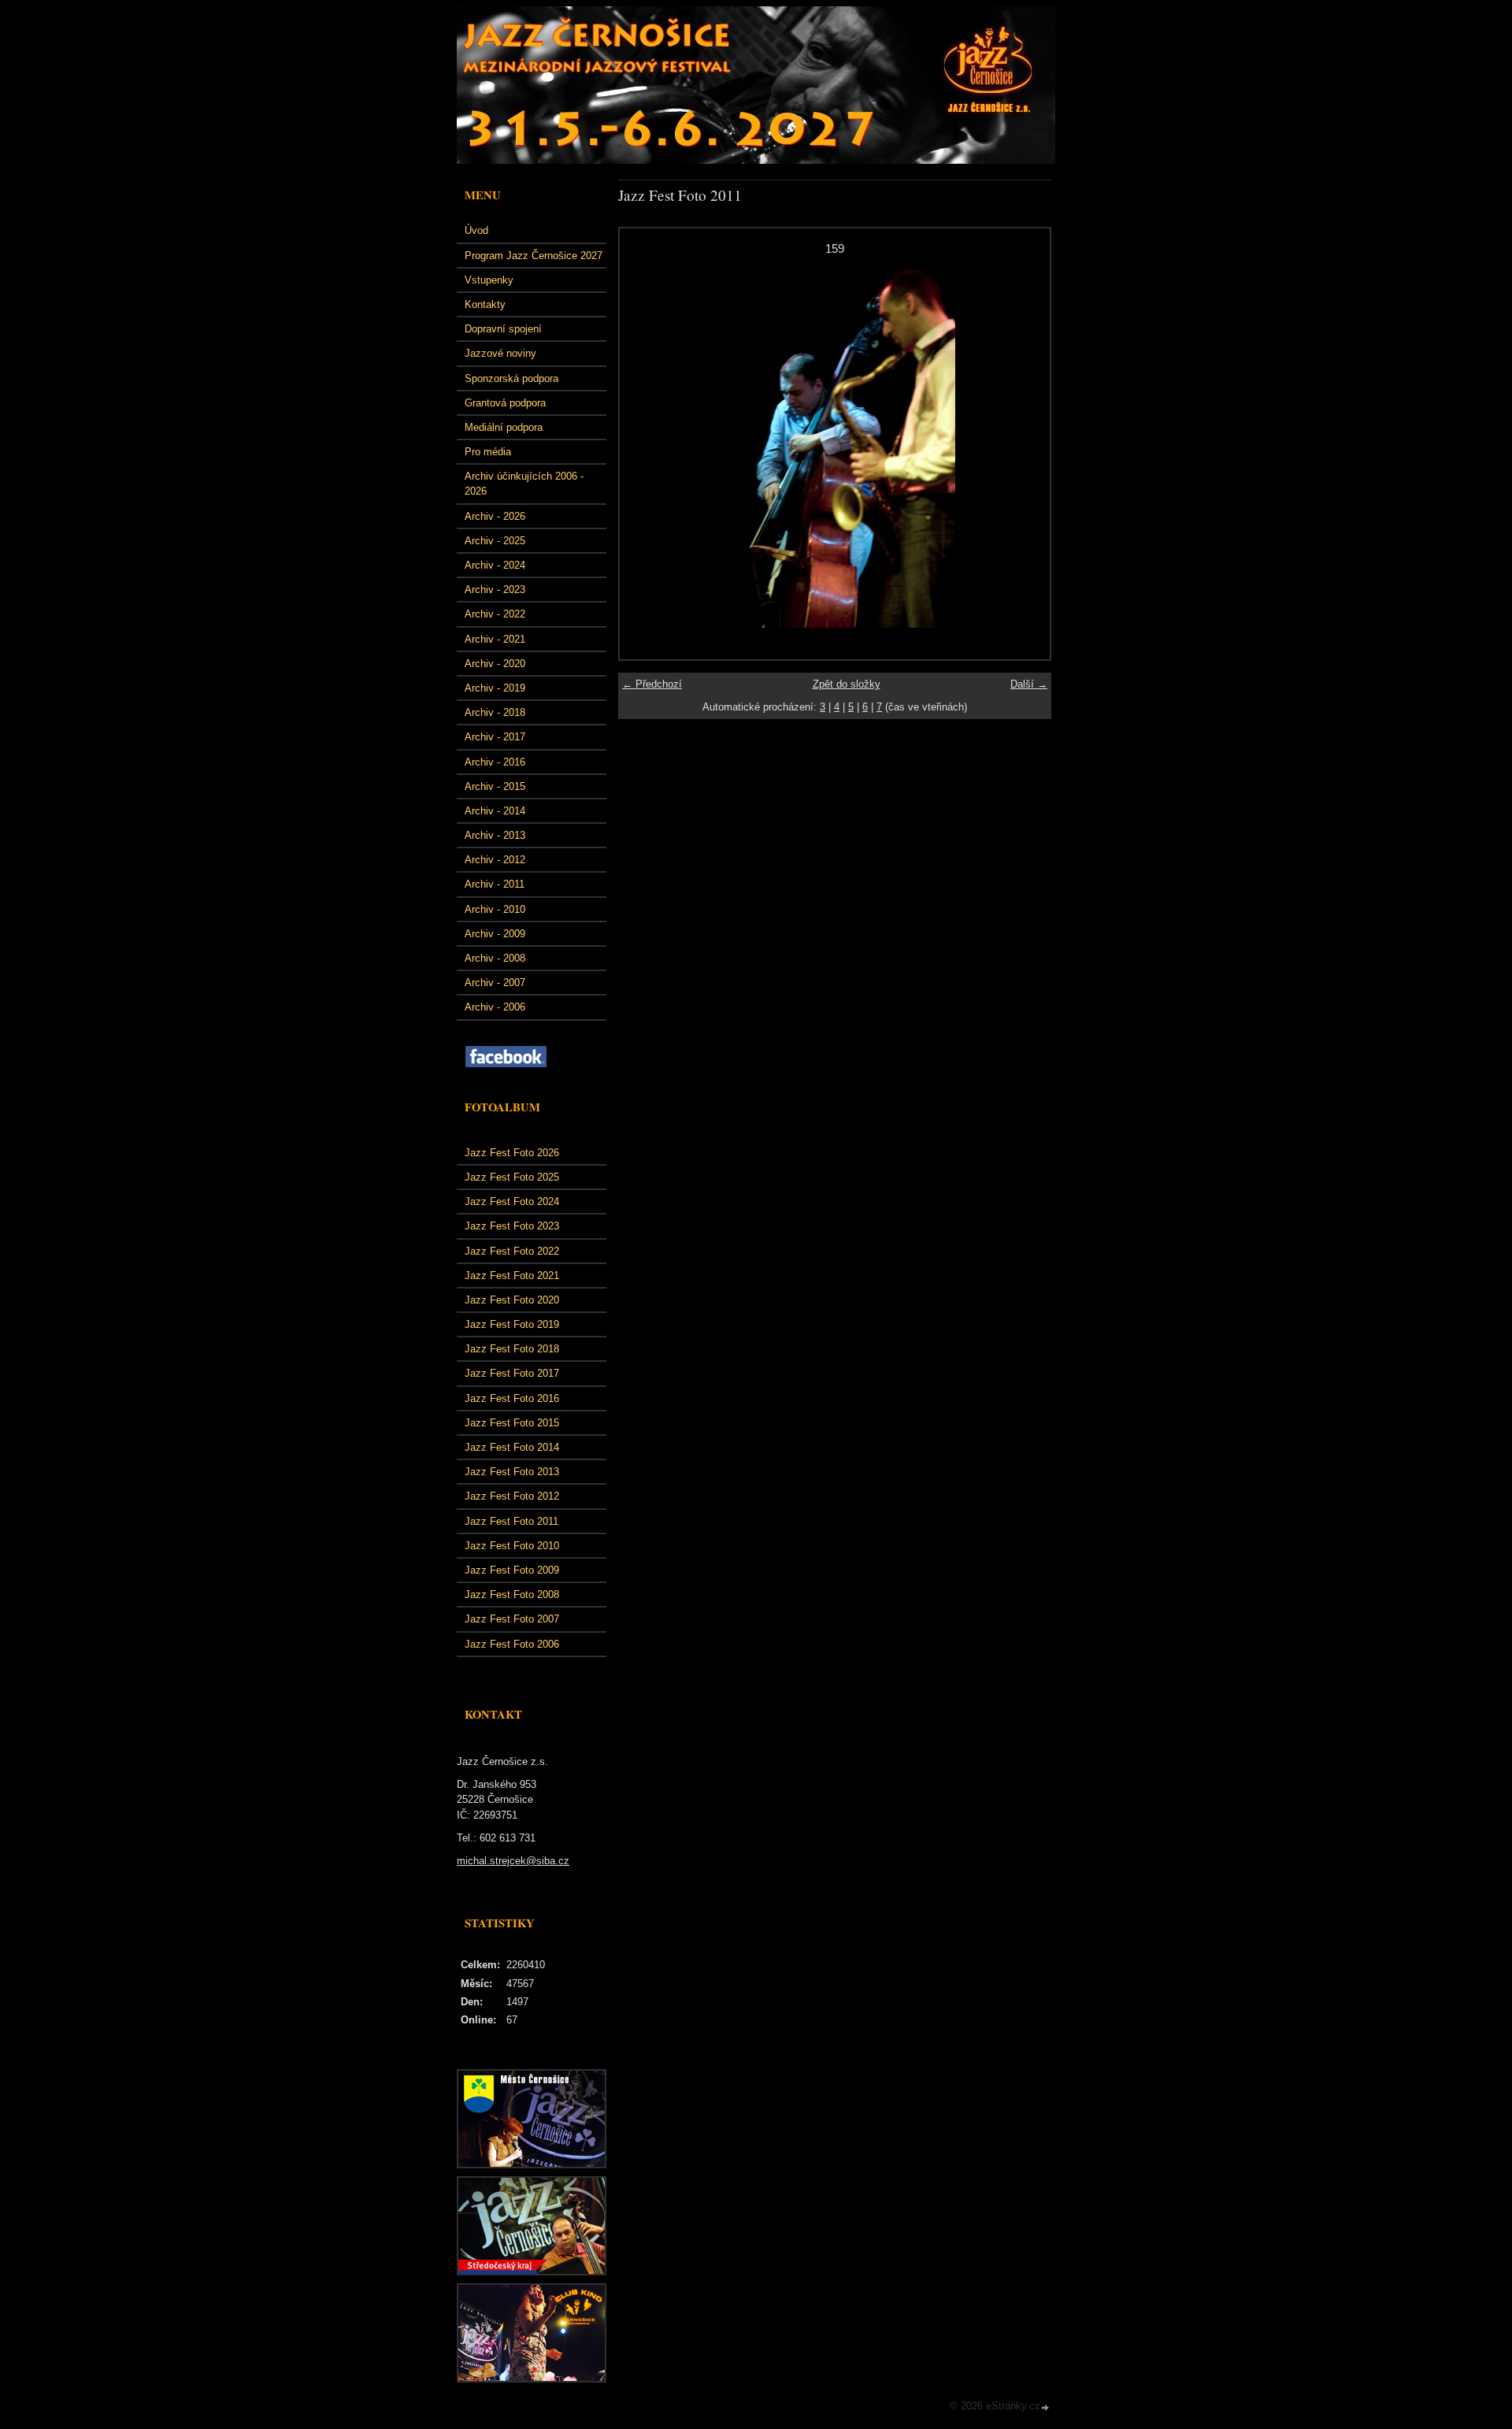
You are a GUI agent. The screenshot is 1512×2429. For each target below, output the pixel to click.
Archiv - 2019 (495, 688)
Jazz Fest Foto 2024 (512, 1202)
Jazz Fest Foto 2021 (512, 1276)
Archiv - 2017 (495, 737)
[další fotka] (1024, 447)
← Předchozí (652, 684)
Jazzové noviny (500, 353)
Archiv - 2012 (495, 860)
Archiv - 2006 (495, 1007)
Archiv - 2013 (495, 835)
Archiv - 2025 (495, 541)
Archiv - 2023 (495, 590)
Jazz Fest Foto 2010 (512, 1546)
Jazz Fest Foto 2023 (512, 1226)
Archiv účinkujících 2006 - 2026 (524, 484)
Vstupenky (489, 280)
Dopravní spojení (503, 329)
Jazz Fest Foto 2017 (512, 1373)
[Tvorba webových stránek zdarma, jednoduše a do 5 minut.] (1046, 2407)
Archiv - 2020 (495, 664)
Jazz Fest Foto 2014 (512, 1447)
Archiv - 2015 (495, 786)
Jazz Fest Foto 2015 (512, 1423)
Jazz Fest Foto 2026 (512, 1153)
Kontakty (485, 304)
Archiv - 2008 (495, 958)
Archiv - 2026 (495, 516)
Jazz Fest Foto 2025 (512, 1177)
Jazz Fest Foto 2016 (512, 1398)
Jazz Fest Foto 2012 (512, 1496)
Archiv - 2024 (495, 565)
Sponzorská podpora (511, 378)
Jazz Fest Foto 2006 (512, 1644)
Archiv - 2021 (495, 639)
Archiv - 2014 (495, 811)
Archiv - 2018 (495, 712)
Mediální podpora (504, 427)
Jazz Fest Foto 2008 (512, 1595)
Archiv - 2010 (495, 909)
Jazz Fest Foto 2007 (512, 1619)
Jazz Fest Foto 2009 (512, 1570)
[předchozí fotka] (645, 447)
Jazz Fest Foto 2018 (512, 1349)
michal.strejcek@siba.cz (513, 1861)
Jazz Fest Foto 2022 (512, 1251)
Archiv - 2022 (495, 614)
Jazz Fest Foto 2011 (511, 1521)
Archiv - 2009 (495, 934)
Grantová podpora (505, 403)
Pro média (488, 452)
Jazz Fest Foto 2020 (512, 1300)
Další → (1029, 684)
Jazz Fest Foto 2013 (512, 1472)
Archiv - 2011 (495, 884)
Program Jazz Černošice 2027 (534, 256)
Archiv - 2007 (495, 983)
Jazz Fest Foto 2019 (512, 1324)
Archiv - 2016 (495, 762)
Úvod (476, 230)
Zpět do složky (847, 684)
